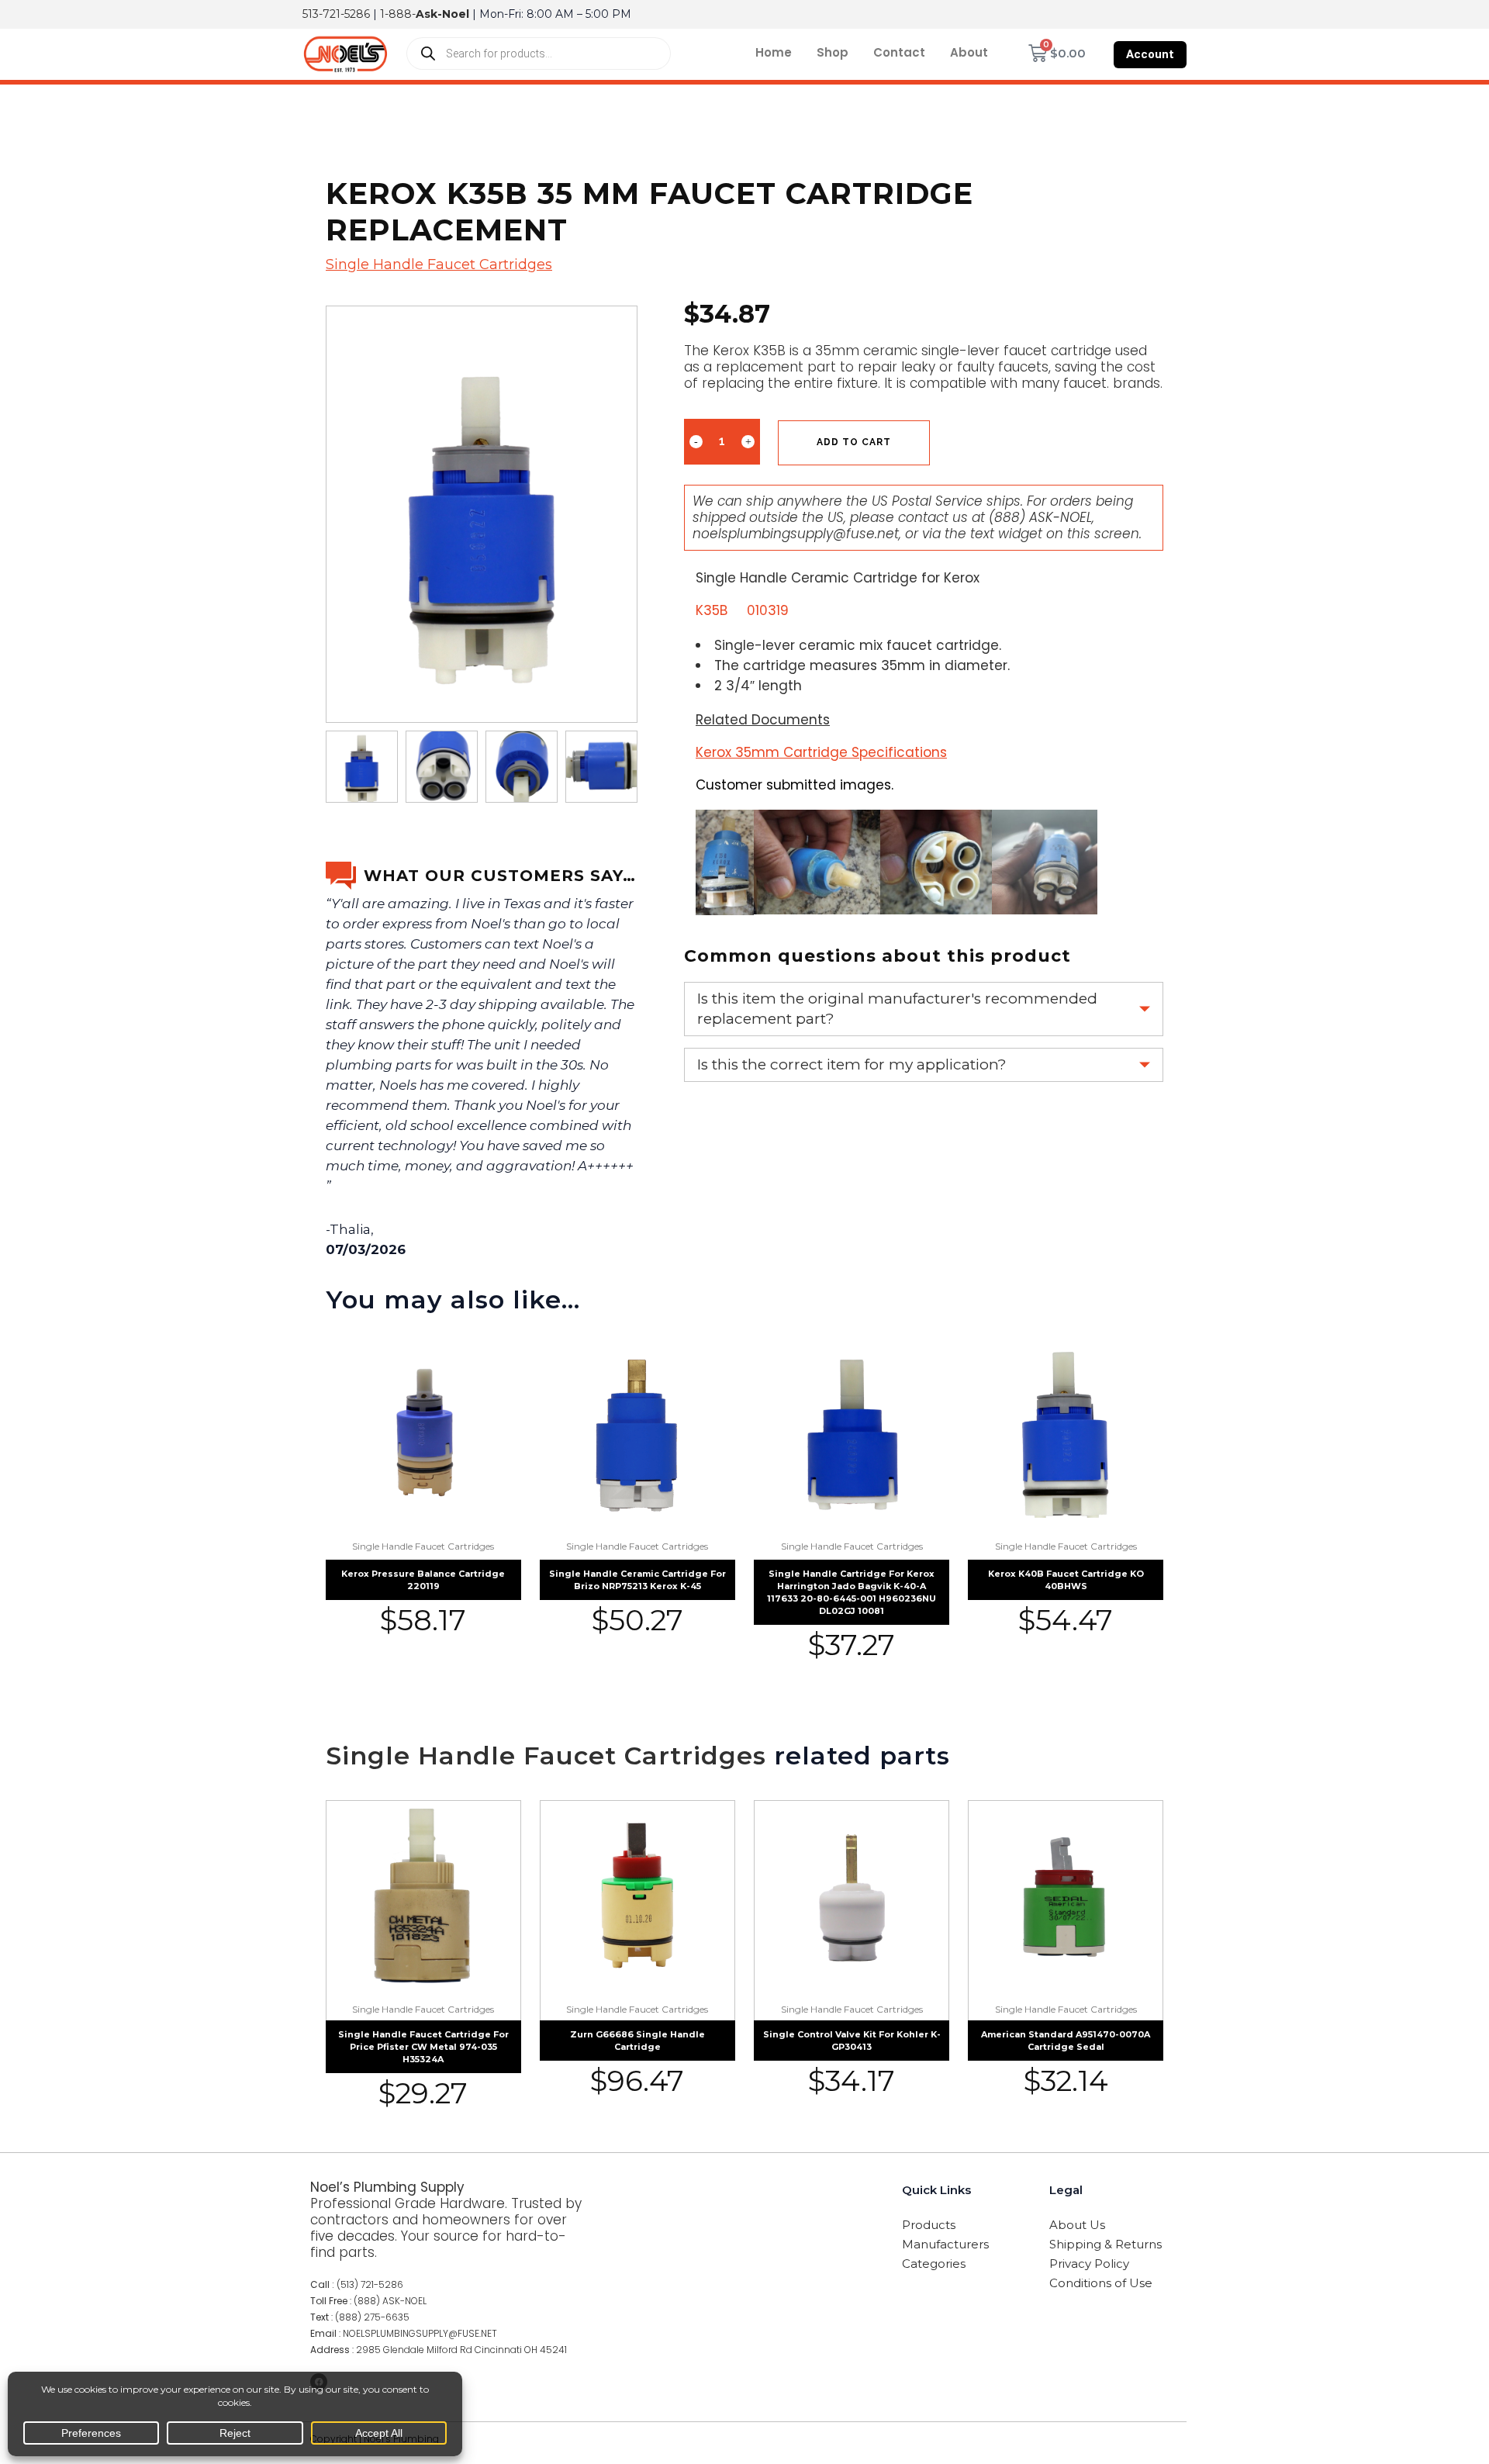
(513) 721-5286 (370, 2284)
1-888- (425, 14)
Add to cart (854, 442)
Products (929, 2225)
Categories (934, 2264)
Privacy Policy (1089, 2264)
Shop (833, 52)
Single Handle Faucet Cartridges (439, 264)
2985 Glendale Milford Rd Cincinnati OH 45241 (461, 2350)
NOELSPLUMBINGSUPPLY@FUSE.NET (420, 2333)
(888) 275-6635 (372, 2317)
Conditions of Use (1101, 2283)
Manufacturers (945, 2244)
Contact (899, 52)
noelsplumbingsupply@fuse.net (796, 534)
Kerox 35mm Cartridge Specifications (821, 752)
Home (774, 52)
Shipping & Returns (1106, 2244)
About (969, 52)
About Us (1077, 2225)
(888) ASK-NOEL (1040, 517)
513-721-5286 (336, 14)
